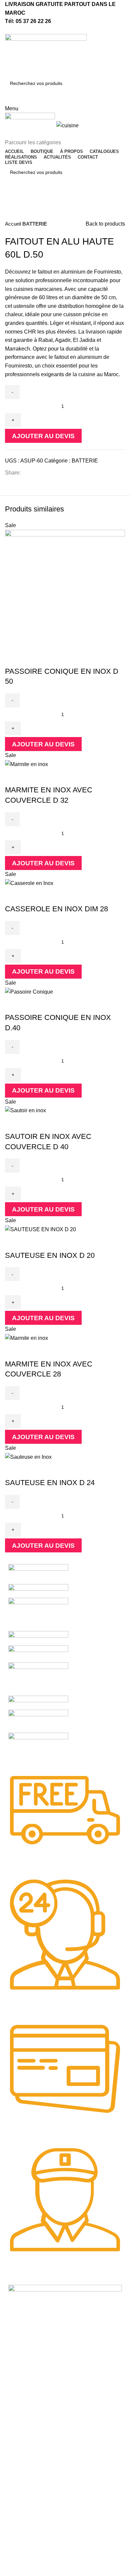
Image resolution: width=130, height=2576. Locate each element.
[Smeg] (38, 1614)
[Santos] (38, 1638)
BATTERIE (35, 224)
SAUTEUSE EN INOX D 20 (50, 1255)
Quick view (13, 658)
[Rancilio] (38, 1654)
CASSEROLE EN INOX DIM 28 (56, 909)
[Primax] (38, 1679)
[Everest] (38, 1750)
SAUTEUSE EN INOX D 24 (50, 1483)
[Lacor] (38, 1721)
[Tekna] (38, 1591)
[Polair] (38, 1702)
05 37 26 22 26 (33, 21)
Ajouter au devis (43, 436)
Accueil (14, 224)
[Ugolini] (38, 1574)
